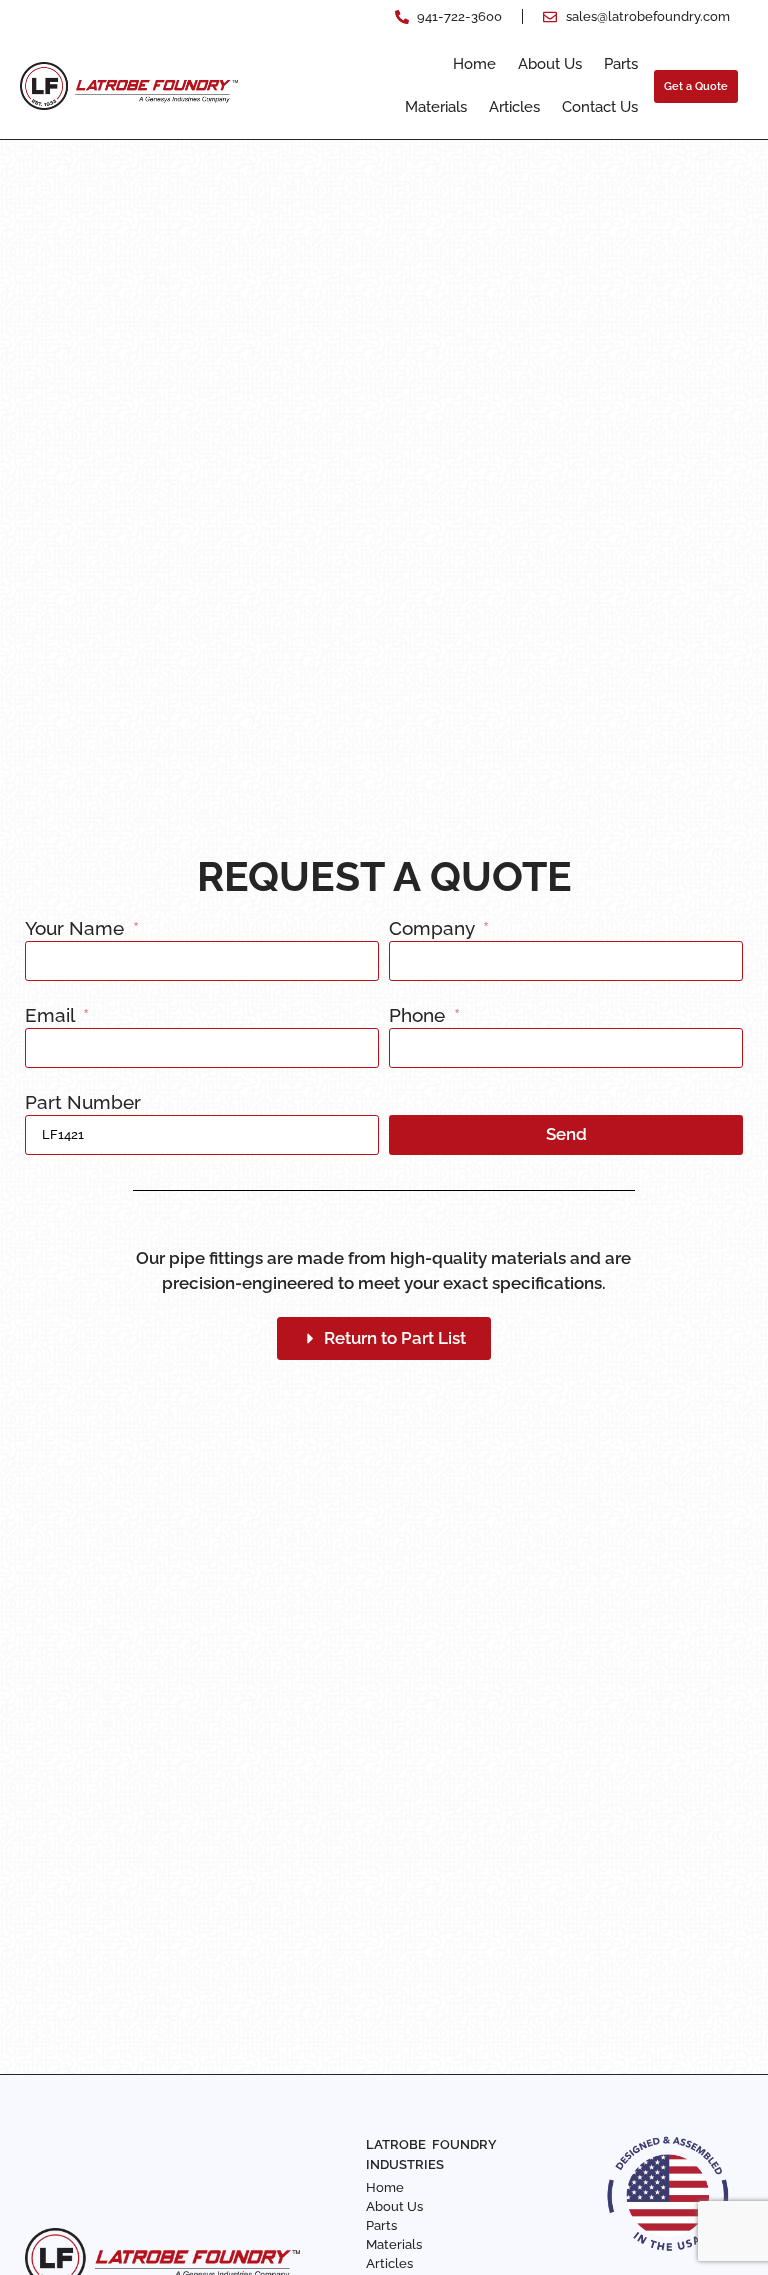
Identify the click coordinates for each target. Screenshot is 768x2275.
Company (434, 929)
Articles (514, 107)
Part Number (83, 1103)
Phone (419, 1016)
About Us (550, 64)
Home (474, 64)
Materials (436, 107)
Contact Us (600, 107)
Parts (621, 64)
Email (52, 1016)
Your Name (77, 929)
